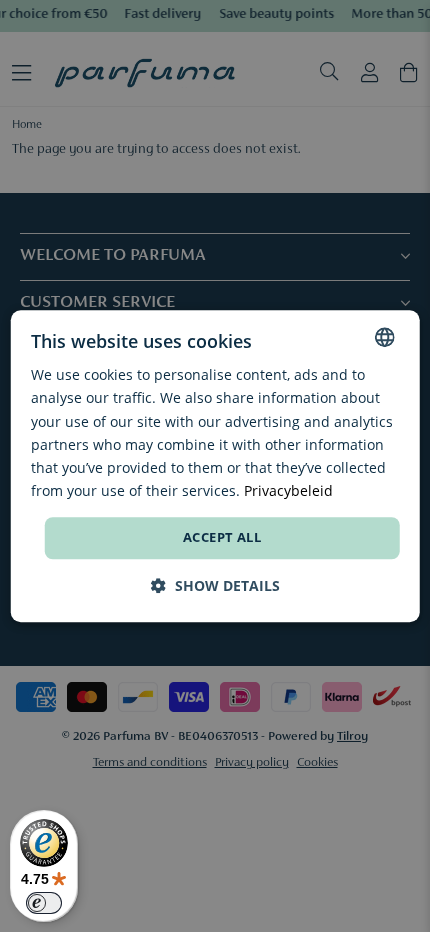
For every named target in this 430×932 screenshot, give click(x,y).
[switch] (44, 903)
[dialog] (215, 466)
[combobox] (384, 337)
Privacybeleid (288, 490)
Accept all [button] (222, 537)
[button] (215, 585)
